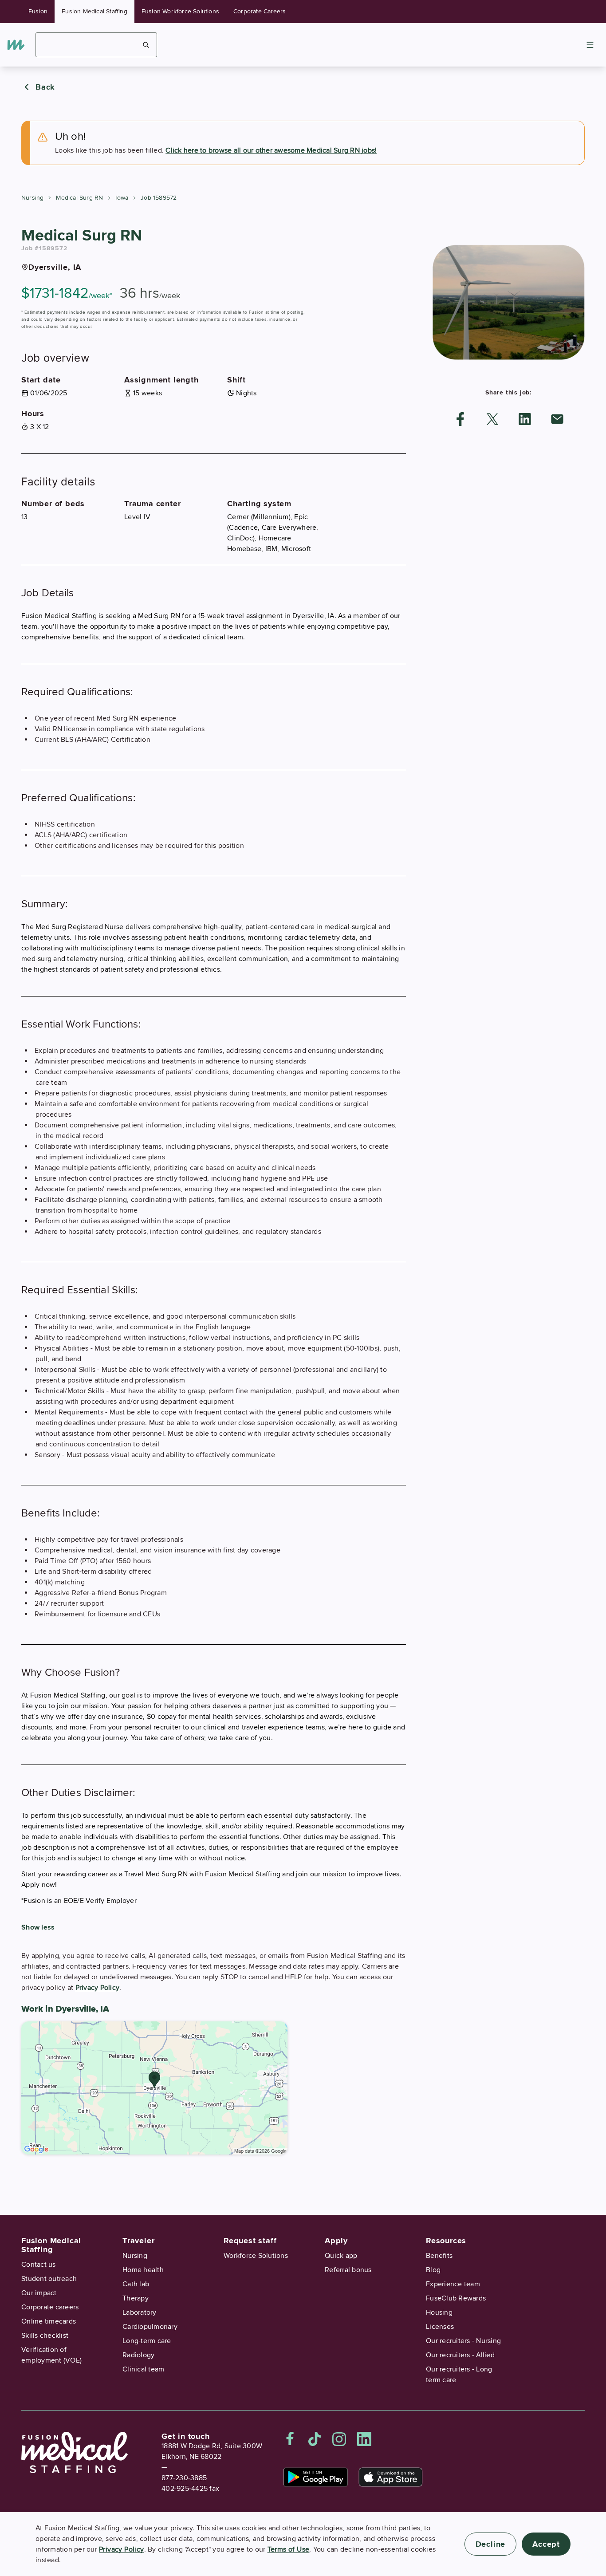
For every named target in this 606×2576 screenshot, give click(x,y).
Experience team (453, 2284)
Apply (336, 2241)
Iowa (122, 198)
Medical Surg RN (79, 198)
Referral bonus (348, 2270)
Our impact (39, 2293)
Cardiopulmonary (150, 2327)
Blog (433, 2270)
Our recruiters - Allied (460, 2355)
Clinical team (143, 2369)
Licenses (440, 2327)
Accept (546, 2544)
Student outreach (49, 2279)
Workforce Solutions (256, 2256)
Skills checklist (45, 2336)
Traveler (138, 2241)
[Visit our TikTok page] (315, 2439)
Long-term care (147, 2341)
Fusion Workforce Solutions (180, 11)
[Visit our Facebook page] (290, 2439)
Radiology (138, 2355)
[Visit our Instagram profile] (339, 2439)
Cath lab (136, 2284)
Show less (38, 1927)
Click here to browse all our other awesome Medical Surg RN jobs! (271, 150)
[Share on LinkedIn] (525, 419)
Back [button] (45, 87)
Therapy (136, 2298)
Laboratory (140, 2312)
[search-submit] (146, 45)
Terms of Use (289, 2549)
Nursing (32, 198)
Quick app (341, 2256)
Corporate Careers (260, 11)
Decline (491, 2544)
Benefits (439, 2256)
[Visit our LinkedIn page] (364, 2439)
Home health (143, 2270)
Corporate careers (50, 2307)
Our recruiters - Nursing (463, 2341)
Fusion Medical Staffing (94, 11)
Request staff (250, 2241)
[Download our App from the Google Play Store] (316, 2477)
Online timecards (49, 2321)
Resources (446, 2241)
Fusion (38, 11)
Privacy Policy (98, 1988)
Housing (439, 2312)
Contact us (39, 2265)
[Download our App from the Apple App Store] (391, 2477)
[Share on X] (492, 419)
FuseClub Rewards (456, 2298)
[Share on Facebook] (460, 419)
